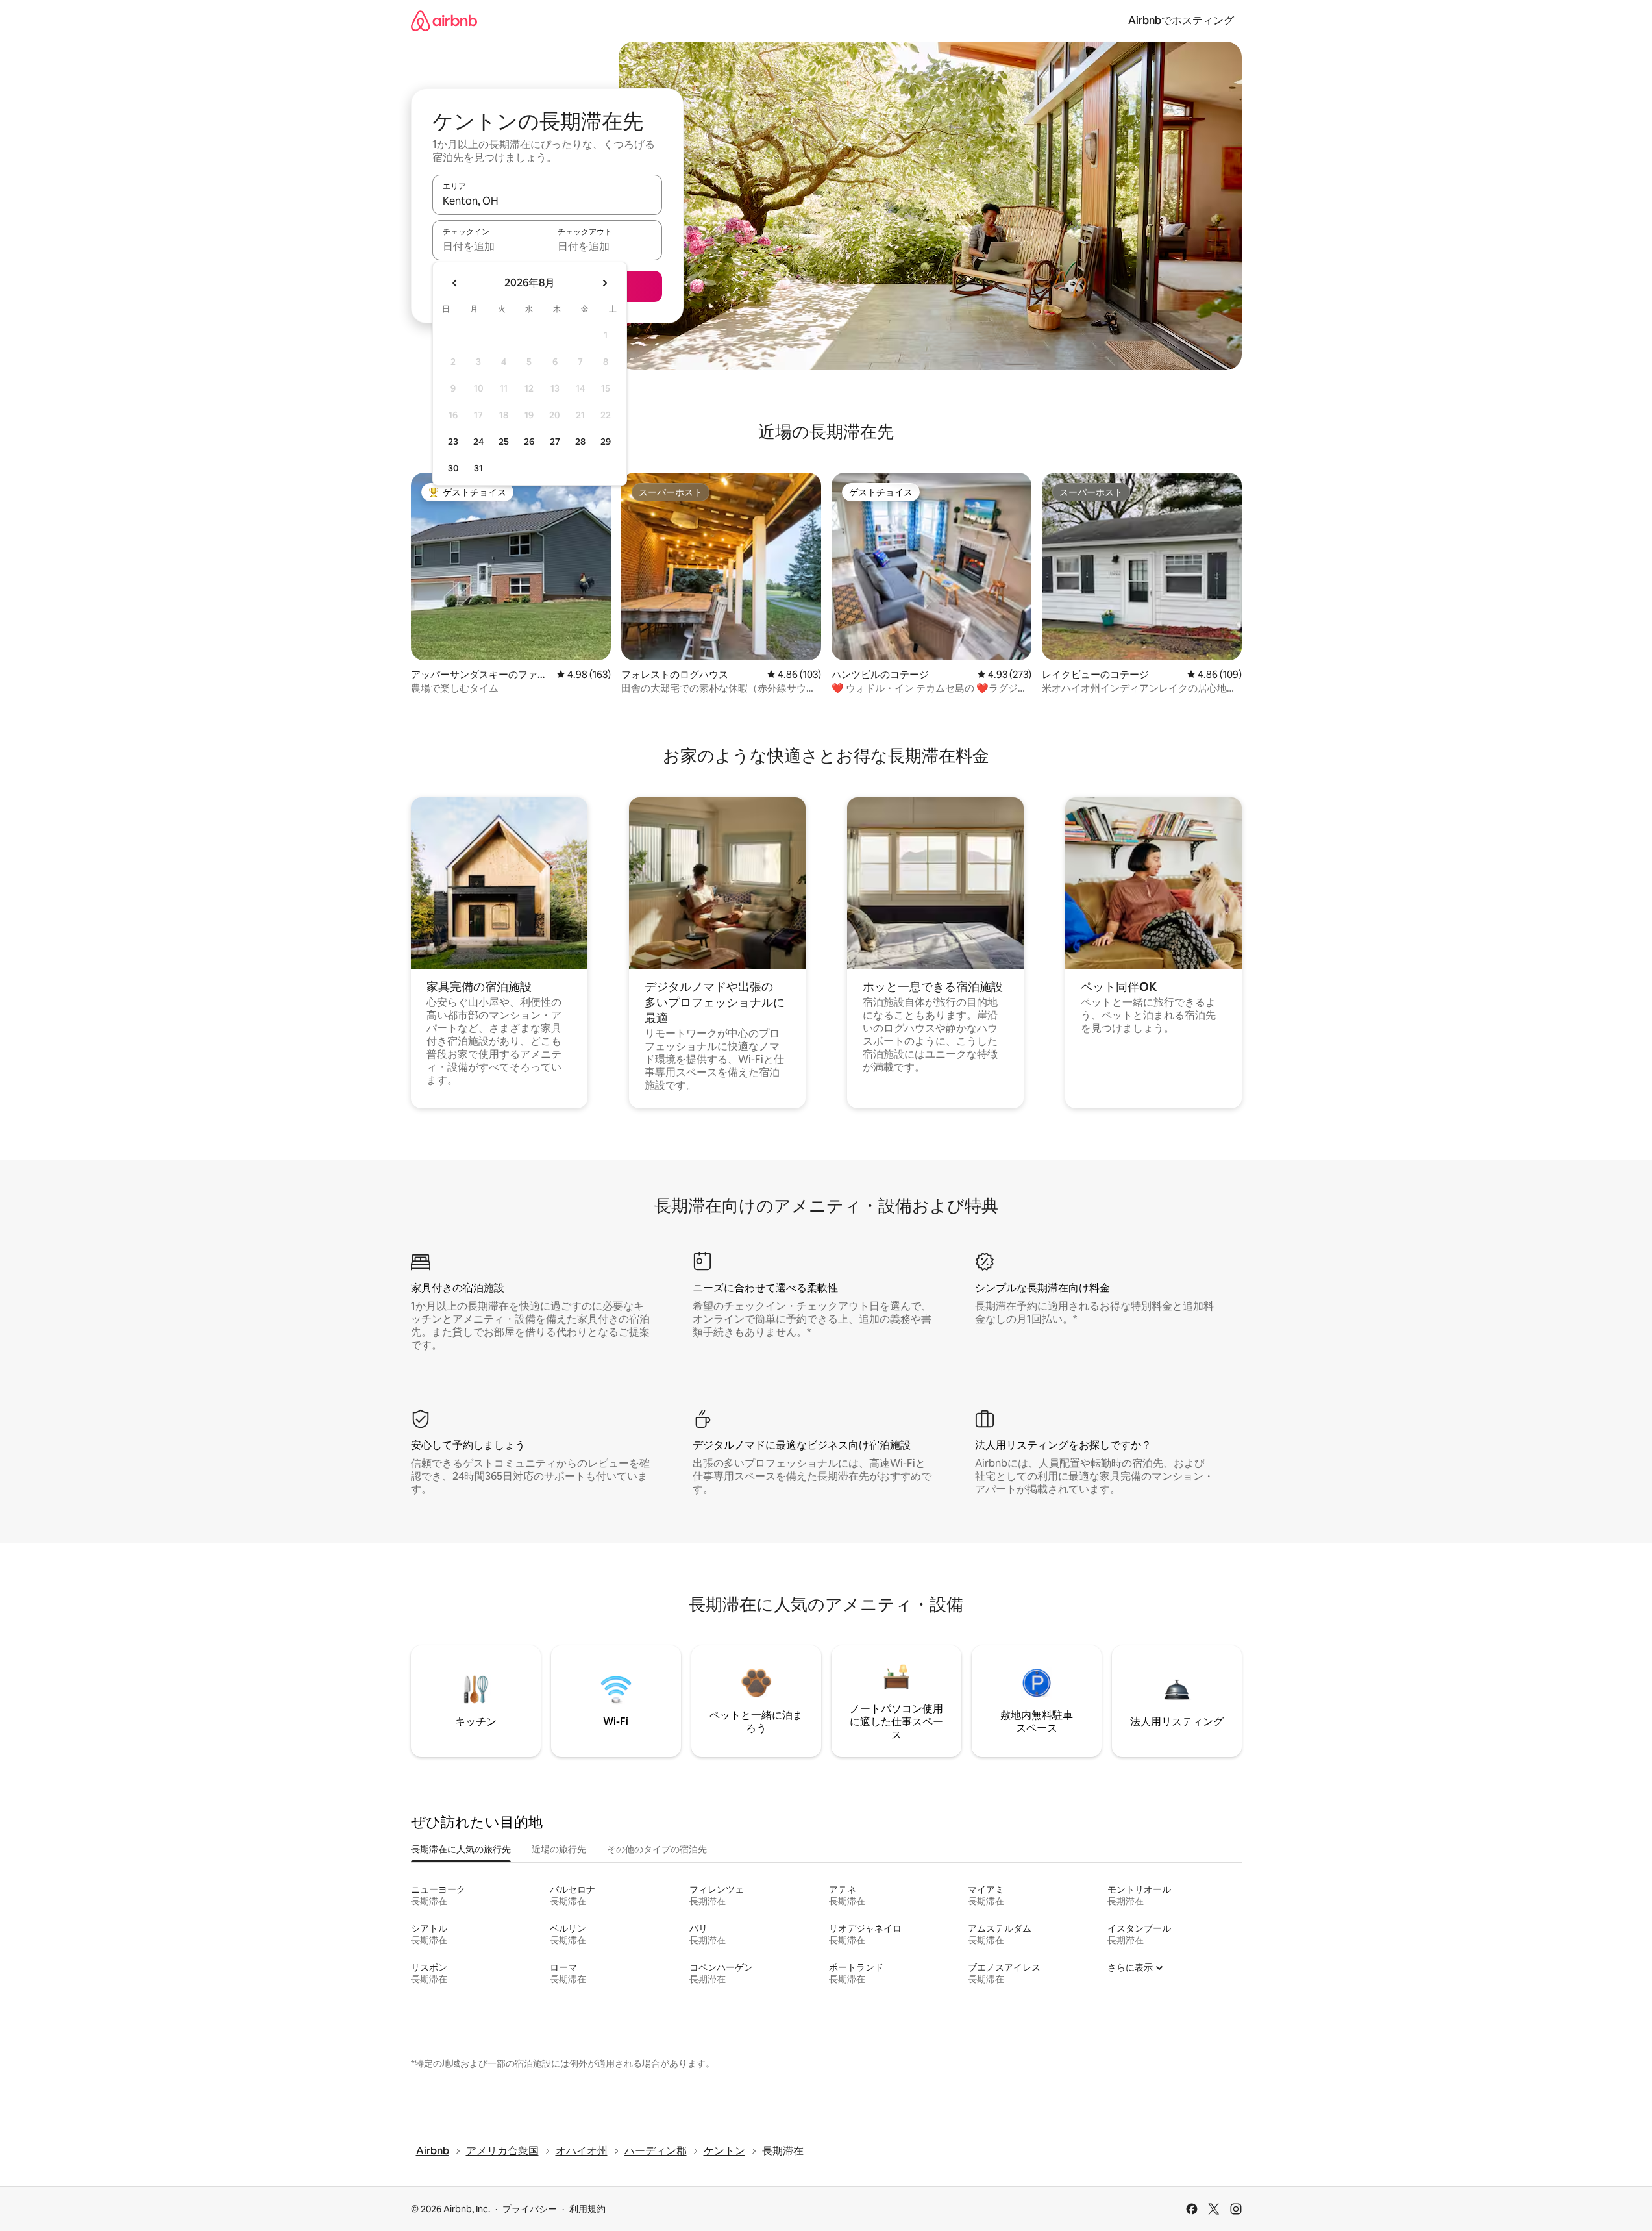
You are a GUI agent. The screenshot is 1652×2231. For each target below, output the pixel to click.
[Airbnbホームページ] (444, 20)
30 (453, 468)
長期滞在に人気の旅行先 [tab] (461, 1849)
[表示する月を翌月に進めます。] (604, 283)
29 (606, 442)
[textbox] (490, 246)
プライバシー (530, 2209)
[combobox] (547, 201)
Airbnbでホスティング (1181, 20)
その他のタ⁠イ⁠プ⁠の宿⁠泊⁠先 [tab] (657, 1849)
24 (478, 442)
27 (555, 442)
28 (580, 442)
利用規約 (587, 2209)
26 (529, 442)
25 (504, 442)
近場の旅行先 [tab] (559, 1849)
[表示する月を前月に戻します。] (455, 283)
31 (478, 468)
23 (453, 442)
